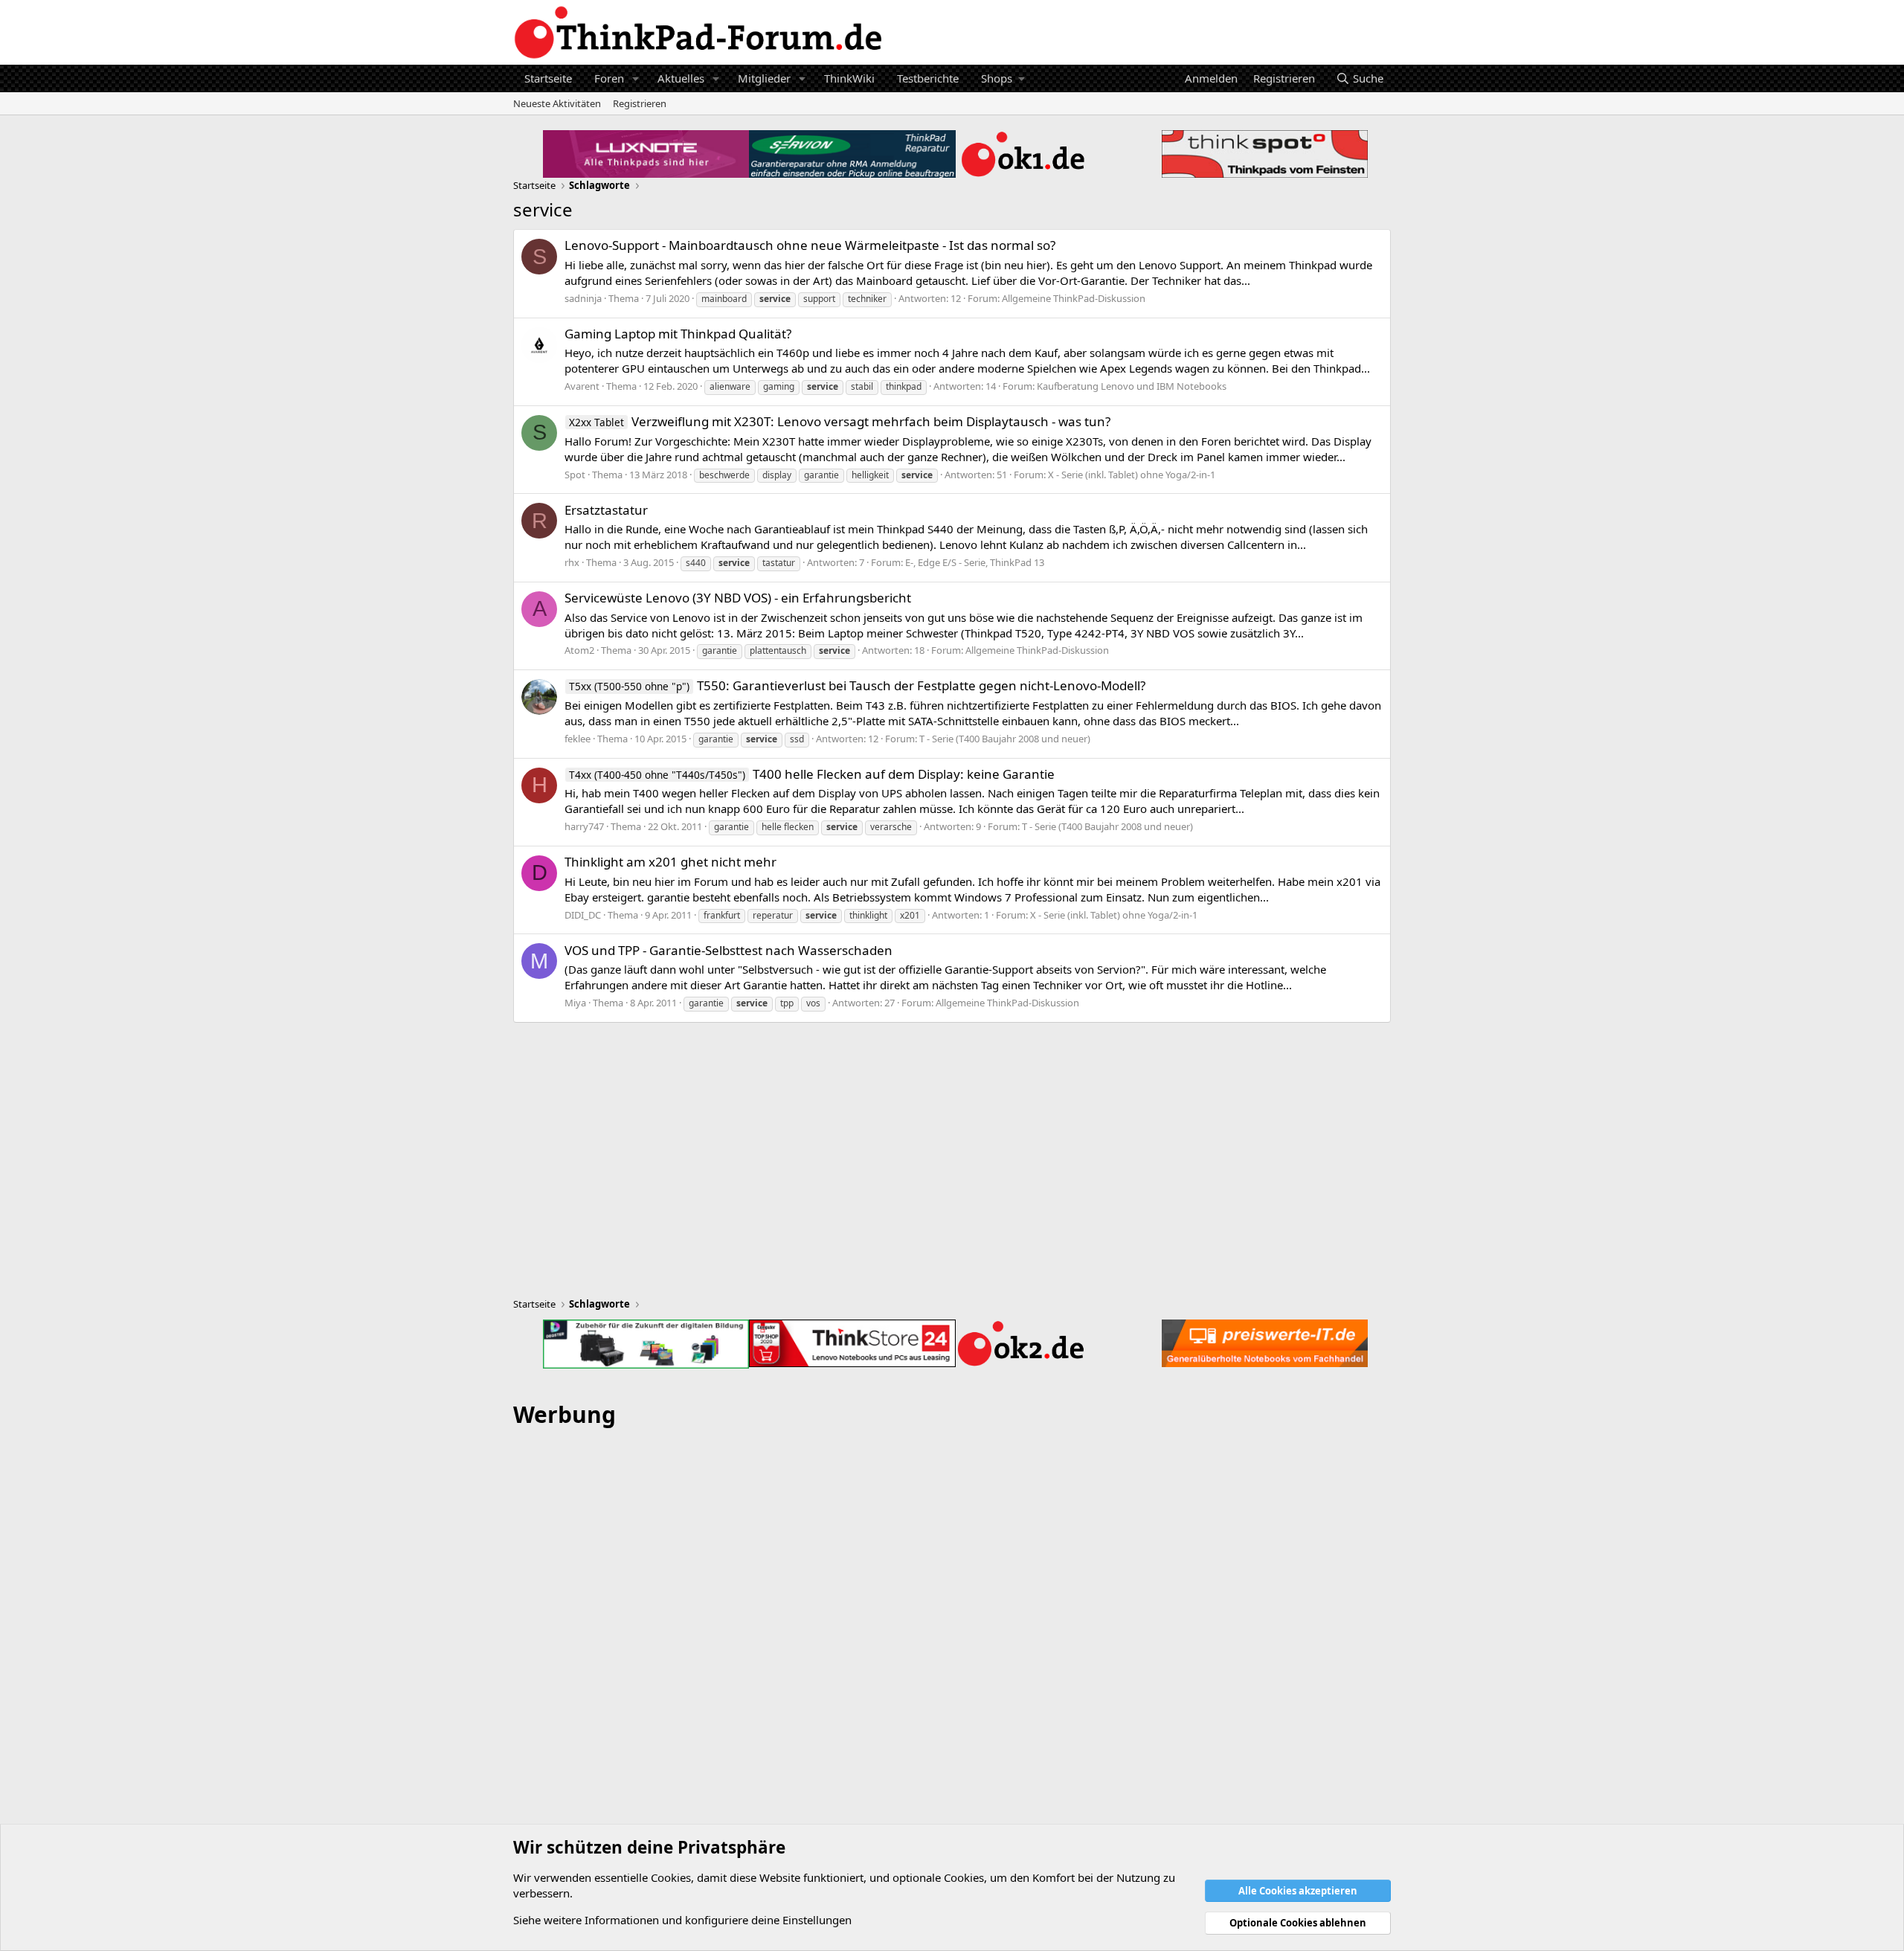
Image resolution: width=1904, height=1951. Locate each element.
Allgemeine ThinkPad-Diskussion (1074, 298)
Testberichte (928, 78)
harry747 (584, 826)
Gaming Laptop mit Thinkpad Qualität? (678, 334)
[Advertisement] (952, 1665)
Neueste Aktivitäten (557, 103)
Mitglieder (764, 78)
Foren (609, 78)
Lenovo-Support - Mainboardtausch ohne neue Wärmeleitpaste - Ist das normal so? (810, 245)
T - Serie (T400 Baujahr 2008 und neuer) (1005, 739)
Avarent (582, 386)
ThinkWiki (849, 78)
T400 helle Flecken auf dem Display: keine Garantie (812, 774)
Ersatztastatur (606, 510)
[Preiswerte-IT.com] (1265, 1344)
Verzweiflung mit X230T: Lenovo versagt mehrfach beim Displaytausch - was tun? (840, 421)
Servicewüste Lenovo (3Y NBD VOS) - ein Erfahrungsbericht (738, 598)
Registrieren (640, 103)
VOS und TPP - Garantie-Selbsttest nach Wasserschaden (729, 950)
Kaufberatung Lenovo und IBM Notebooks (1132, 386)
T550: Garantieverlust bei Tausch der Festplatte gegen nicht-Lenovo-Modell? (857, 685)
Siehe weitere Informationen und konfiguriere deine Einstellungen (682, 1920)
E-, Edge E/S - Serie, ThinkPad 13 (975, 562)
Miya (575, 1003)
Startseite (548, 78)
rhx (572, 562)
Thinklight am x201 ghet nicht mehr (670, 862)
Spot (575, 475)
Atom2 (579, 650)
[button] (636, 78)
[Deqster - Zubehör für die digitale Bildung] (646, 1344)
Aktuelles (681, 78)
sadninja (583, 298)
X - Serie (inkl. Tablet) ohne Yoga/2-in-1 (1132, 475)
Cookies (671, 1877)
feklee (578, 739)
